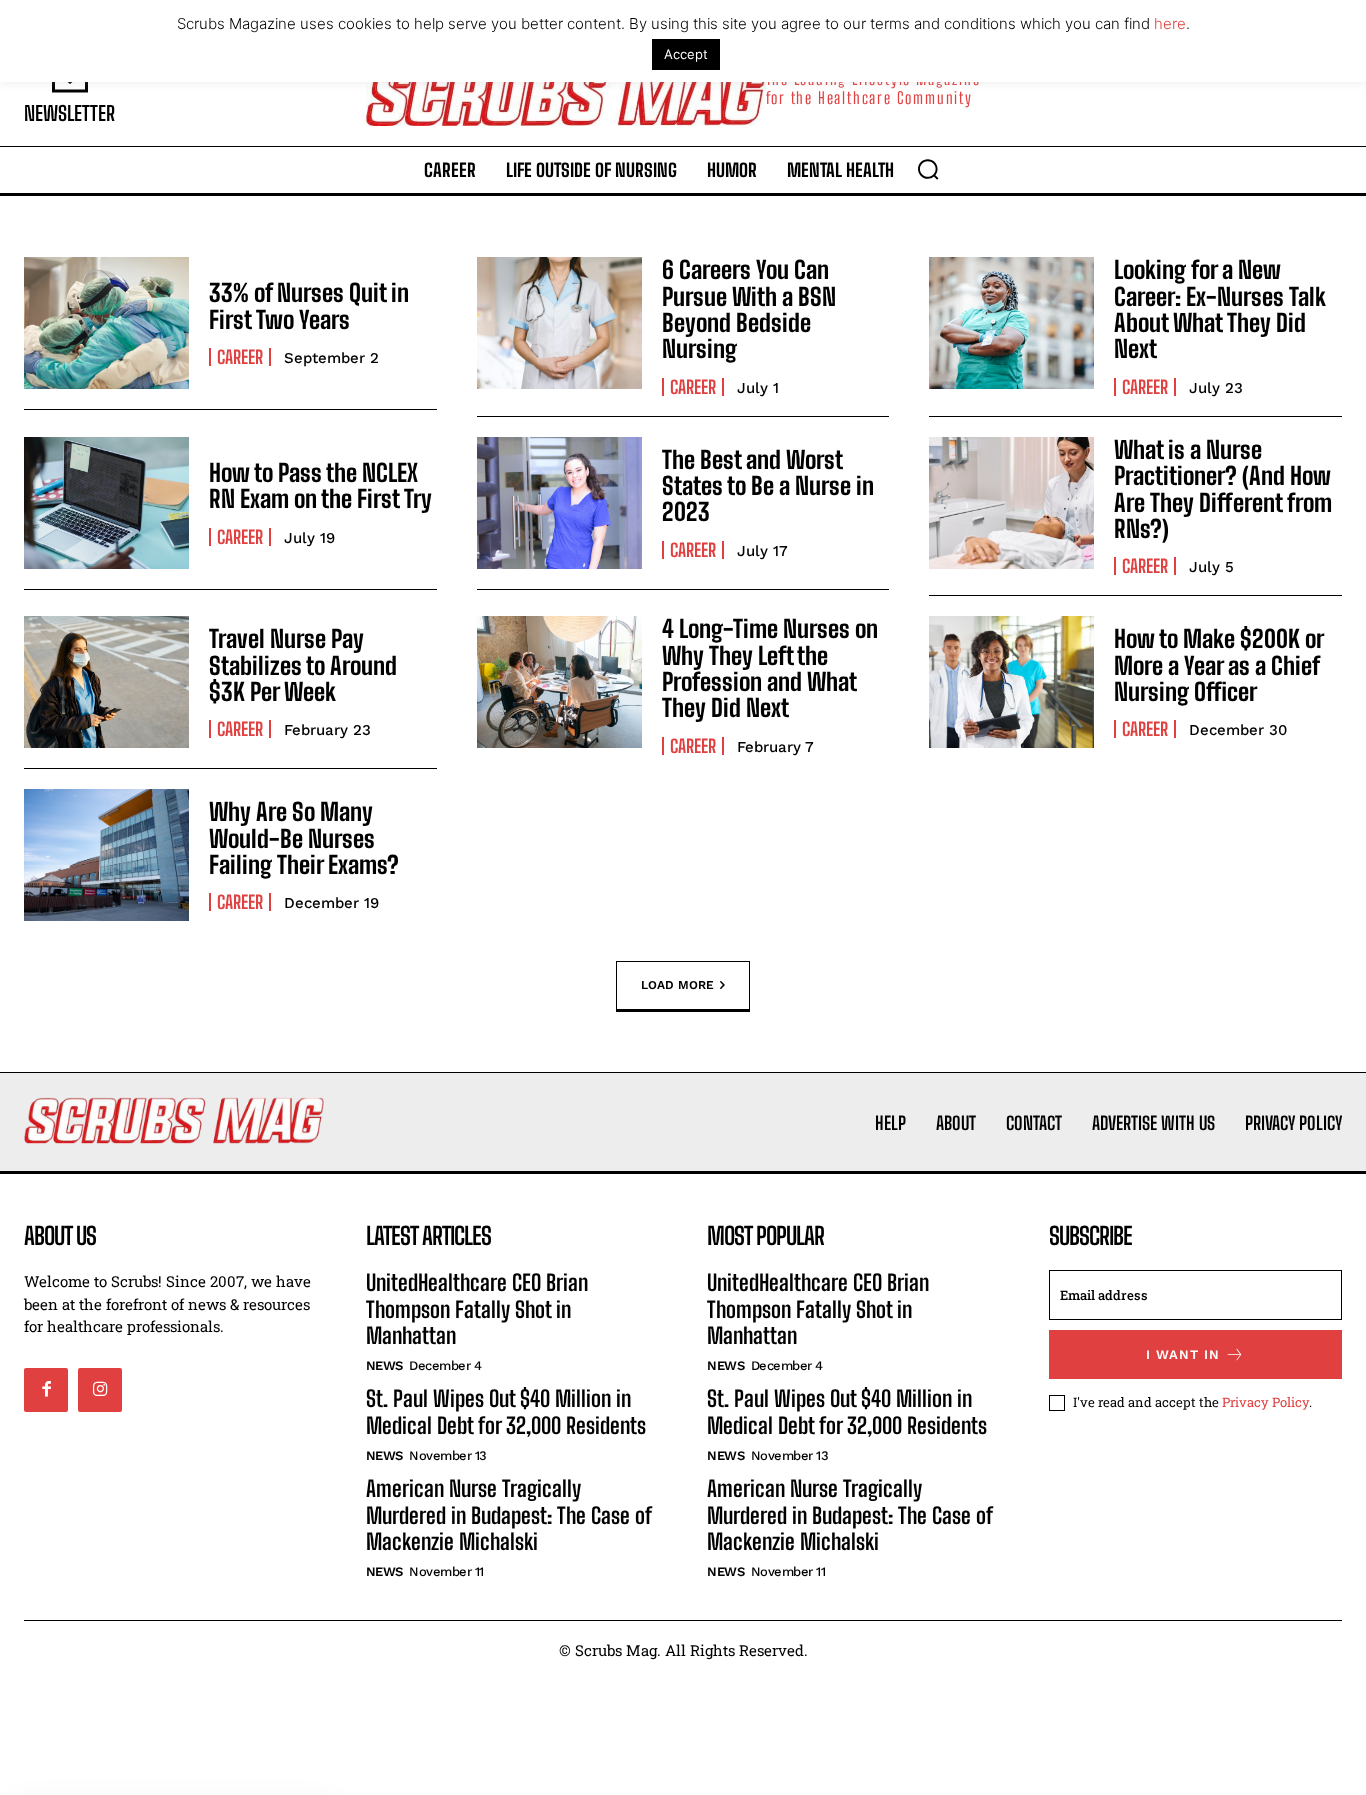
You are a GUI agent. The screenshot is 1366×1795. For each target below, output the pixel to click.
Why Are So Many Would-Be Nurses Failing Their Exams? (304, 838)
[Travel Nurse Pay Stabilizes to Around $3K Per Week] (106, 682)
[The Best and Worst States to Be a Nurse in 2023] (559, 503)
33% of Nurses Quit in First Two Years (309, 305)
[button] (928, 169)
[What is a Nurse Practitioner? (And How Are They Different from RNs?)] (1011, 503)
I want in (1183, 1354)
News (384, 1365)
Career (240, 357)
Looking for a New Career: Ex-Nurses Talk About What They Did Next (1220, 309)
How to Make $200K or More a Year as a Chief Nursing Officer (1218, 665)
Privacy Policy (1265, 1402)
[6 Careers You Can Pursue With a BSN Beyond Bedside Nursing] (559, 323)
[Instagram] (100, 1390)
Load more (677, 985)
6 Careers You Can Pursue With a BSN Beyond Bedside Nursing (749, 309)
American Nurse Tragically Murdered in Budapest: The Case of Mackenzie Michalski (508, 1515)
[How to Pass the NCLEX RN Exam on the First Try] (106, 503)
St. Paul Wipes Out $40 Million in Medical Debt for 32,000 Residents (506, 1411)
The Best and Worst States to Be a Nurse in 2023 (768, 486)
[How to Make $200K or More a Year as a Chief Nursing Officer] (1011, 682)
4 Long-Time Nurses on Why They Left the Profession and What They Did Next (770, 668)
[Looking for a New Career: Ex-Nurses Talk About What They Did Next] (1011, 323)
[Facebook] (46, 1390)
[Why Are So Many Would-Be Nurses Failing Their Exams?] (106, 855)
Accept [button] (686, 54)
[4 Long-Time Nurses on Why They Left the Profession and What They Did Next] (559, 682)
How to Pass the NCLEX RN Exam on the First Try (320, 485)
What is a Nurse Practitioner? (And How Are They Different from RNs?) (1223, 489)
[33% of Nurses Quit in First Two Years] (106, 323)
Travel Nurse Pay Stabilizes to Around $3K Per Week (303, 665)
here (1170, 23)
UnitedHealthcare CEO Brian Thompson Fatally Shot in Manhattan (477, 1309)
